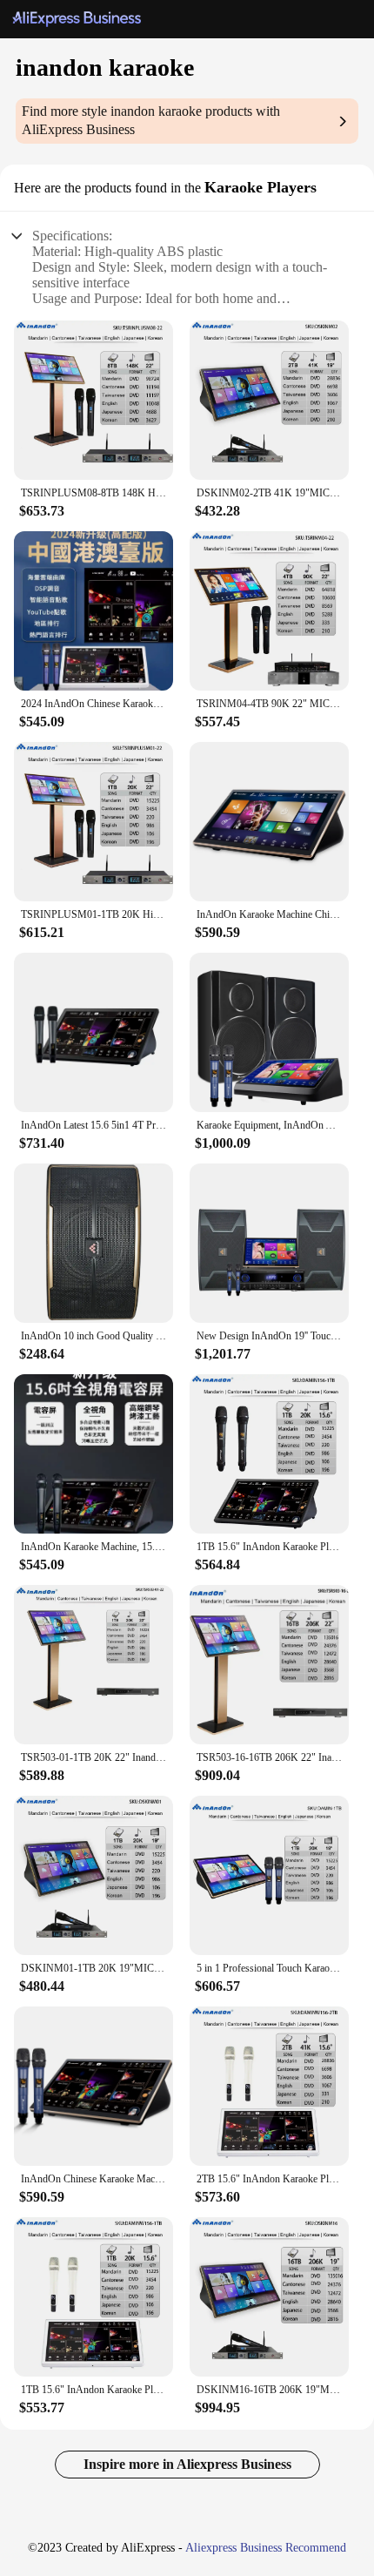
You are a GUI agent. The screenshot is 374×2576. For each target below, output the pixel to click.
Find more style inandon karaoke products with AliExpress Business (151, 120)
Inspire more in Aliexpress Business (187, 2464)
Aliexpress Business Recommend (266, 2548)
